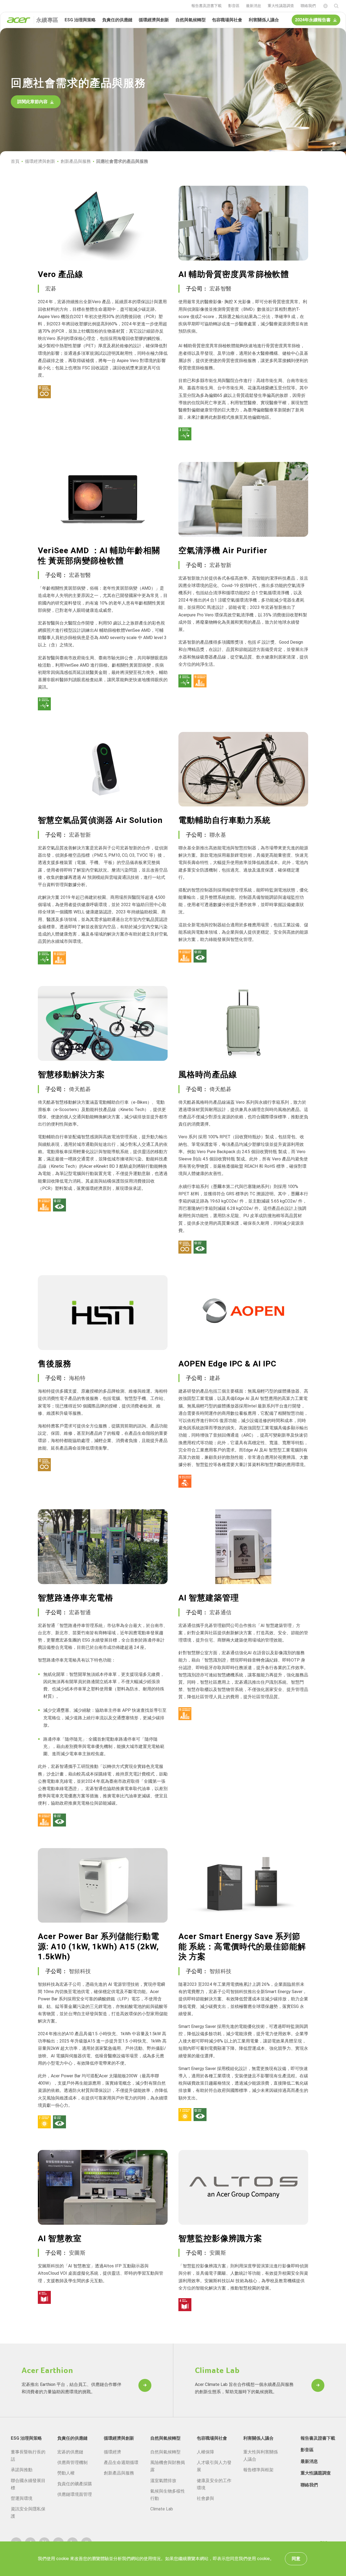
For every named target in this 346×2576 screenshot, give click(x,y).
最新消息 (254, 6)
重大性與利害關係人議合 (261, 2456)
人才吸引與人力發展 (214, 2466)
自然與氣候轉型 (165, 2438)
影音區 (234, 6)
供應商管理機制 (72, 2462)
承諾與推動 (22, 2470)
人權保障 (205, 2452)
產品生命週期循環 (121, 2462)
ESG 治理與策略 (26, 2438)
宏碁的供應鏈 (70, 2452)
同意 (296, 2559)
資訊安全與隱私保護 (28, 2513)
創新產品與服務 (119, 2473)
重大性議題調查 (281, 6)
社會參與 (205, 2498)
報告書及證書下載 (207, 6)
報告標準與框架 (258, 2470)
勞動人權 (66, 2473)
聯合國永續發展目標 (28, 2484)
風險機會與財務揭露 (168, 2466)
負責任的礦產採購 (75, 2484)
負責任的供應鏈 (72, 2438)
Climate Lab (162, 2509)
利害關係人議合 (258, 2438)
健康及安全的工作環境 (214, 2484)
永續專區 (47, 20)
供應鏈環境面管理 (75, 2494)
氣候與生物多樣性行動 (168, 2495)
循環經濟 (112, 2452)
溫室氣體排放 (163, 2481)
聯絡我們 (308, 6)
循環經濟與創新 (119, 2438)
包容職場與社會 (212, 2438)
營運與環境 (22, 2498)
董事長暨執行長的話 (28, 2456)
